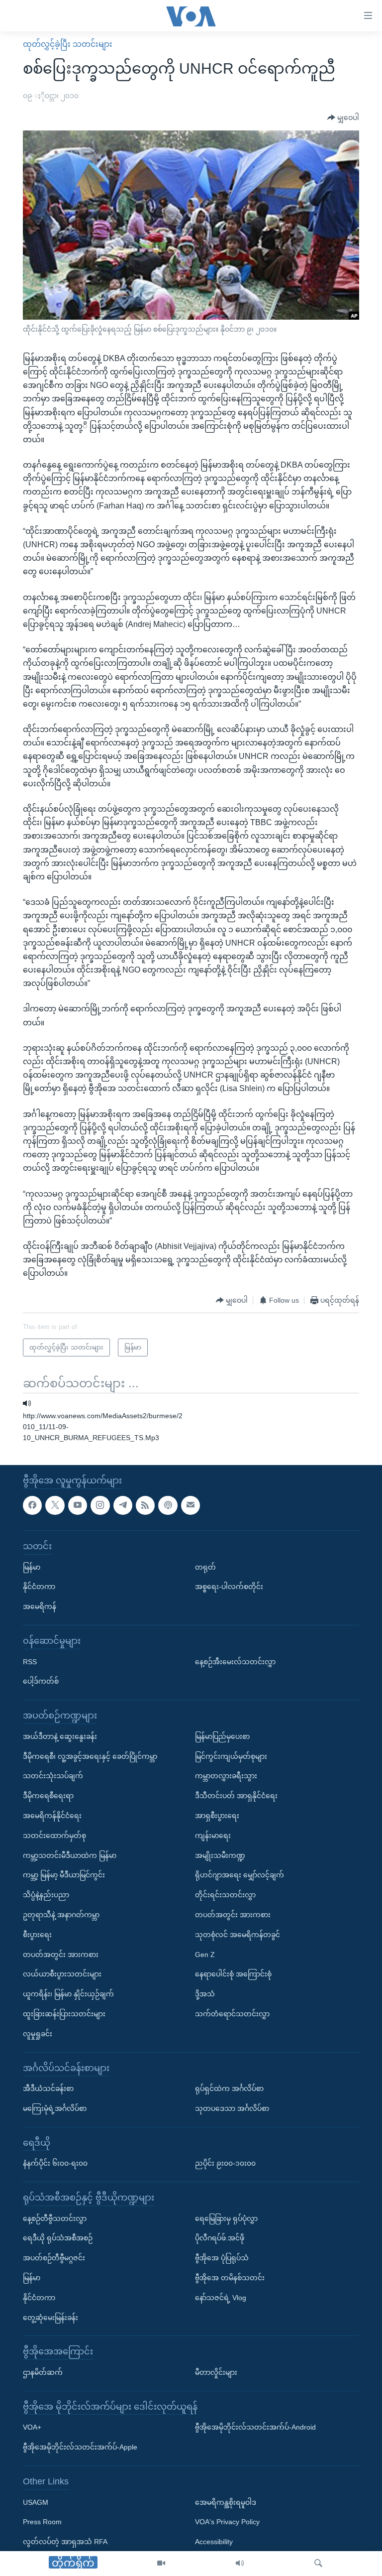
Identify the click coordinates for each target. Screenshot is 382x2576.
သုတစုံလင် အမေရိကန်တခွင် (238, 1935)
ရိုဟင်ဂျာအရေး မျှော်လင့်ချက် (239, 1875)
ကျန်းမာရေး (213, 1836)
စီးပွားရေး (37, 1935)
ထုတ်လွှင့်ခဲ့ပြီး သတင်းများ (68, 44)
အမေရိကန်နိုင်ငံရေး (52, 1816)
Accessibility (214, 2542)
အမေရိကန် (40, 1606)
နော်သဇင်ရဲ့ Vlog (221, 2298)
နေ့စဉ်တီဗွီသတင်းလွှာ (55, 2218)
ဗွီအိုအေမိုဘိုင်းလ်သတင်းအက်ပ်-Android (255, 2428)
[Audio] (240, 2564)
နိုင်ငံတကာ (39, 1587)
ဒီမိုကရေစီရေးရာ (48, 1796)
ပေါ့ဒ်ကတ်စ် (41, 1681)
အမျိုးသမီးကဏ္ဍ (220, 1855)
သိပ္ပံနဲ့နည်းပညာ (46, 1895)
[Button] (343, 118)
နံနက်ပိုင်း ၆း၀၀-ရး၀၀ (55, 2163)
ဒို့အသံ (205, 1994)
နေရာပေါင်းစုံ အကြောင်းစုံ (233, 1974)
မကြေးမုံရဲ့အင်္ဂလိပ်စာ (55, 2108)
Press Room (42, 2522)
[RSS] (145, 1505)
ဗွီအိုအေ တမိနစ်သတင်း (230, 2278)
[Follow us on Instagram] (100, 1505)
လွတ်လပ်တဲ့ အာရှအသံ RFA (65, 2542)
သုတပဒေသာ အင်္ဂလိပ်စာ (232, 2108)
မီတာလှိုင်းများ (216, 2372)
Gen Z (205, 1955)
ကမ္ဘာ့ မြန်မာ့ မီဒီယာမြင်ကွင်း (64, 1875)
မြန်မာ (32, 1567)
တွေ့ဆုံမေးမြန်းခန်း (50, 2318)
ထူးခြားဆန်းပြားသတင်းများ (64, 2014)
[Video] (161, 2564)
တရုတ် (205, 1567)
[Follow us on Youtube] (78, 1505)
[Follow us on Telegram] (123, 1505)
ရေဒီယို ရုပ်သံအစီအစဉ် (58, 2238)
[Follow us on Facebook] (32, 1505)
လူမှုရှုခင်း (38, 2034)
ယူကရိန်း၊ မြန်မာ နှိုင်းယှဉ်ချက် (68, 1994)
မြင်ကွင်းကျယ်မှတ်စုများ (231, 1756)
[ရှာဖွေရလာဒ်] (318, 2564)
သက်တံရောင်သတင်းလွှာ (232, 2014)
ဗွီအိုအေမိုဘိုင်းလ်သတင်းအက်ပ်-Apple (80, 2447)
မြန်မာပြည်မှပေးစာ (222, 1736)
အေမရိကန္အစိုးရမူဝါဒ (226, 2502)
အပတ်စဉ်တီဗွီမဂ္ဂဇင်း (54, 2258)
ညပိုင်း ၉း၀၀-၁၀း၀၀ (225, 2163)
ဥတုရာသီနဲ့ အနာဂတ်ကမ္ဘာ (61, 1915)
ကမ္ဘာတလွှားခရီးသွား (226, 1776)
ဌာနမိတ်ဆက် (43, 2372)
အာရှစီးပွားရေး (217, 1816)
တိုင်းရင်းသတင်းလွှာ (225, 1895)
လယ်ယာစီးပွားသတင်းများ (62, 1974)
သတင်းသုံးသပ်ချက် (53, 1776)
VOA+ (32, 2428)
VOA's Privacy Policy (227, 2522)
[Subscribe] (191, 1505)
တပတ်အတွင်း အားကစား (61, 1955)
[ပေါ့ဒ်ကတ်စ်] (168, 1505)
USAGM (36, 2502)
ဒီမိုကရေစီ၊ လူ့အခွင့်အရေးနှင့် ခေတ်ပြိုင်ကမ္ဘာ (90, 1756)
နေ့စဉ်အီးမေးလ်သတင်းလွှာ (235, 1662)
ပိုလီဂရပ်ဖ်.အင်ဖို (220, 2238)
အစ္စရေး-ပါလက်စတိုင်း (229, 1587)
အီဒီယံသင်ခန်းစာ (48, 2088)
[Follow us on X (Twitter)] (55, 1505)
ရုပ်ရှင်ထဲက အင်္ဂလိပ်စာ (229, 2088)
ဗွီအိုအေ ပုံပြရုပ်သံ (222, 2258)
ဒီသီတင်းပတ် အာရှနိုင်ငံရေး (236, 1796)
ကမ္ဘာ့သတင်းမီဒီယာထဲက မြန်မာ (70, 1855)
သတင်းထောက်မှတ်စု (54, 1836)
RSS (30, 1662)
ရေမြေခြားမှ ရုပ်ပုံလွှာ (226, 2218)
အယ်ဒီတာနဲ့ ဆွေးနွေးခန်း (60, 1736)
